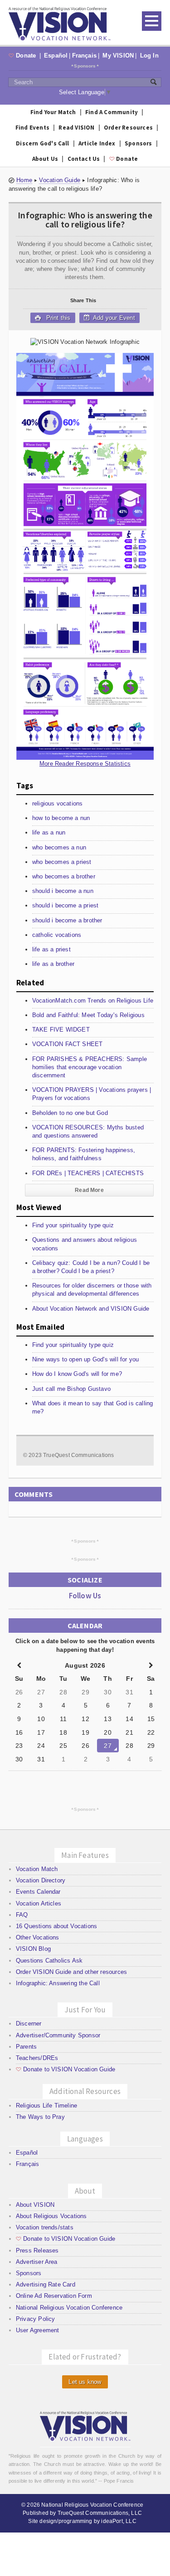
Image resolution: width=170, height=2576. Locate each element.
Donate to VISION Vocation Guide (66, 2069)
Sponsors (85, 66)
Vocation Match (37, 1869)
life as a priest (51, 949)
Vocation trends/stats (45, 2227)
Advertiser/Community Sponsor (58, 2035)
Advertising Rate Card (46, 2284)
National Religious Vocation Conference (69, 2308)
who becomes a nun (59, 847)
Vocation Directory (41, 1880)
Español (56, 55)
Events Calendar (38, 1892)
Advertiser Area (37, 2262)
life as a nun (49, 832)
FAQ (22, 1915)
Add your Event (113, 318)
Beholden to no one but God (70, 1113)
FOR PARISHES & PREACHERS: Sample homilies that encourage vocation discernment (90, 1067)
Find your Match (53, 112)
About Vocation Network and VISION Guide (91, 1309)
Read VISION (76, 128)
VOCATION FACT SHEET (68, 1044)
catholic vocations (57, 935)
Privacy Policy (36, 2319)
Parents (26, 2047)
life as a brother (53, 964)
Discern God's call (43, 143)
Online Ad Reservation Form (54, 2296)
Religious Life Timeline (47, 2106)
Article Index (97, 143)
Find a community (112, 112)
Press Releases (37, 2250)
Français (85, 55)
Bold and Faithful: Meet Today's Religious (88, 1015)
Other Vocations (38, 1937)
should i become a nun (63, 891)
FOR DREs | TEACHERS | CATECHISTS (88, 1173)
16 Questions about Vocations (56, 1926)
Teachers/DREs (37, 2058)
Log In (149, 55)
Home (24, 180)
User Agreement (38, 2330)
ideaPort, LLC (119, 2521)
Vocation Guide (60, 180)
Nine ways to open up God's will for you (86, 1359)
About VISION (35, 2205)
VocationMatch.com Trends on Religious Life (93, 1001)
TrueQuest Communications (78, 1455)
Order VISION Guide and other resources (71, 1972)
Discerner (29, 2024)
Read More (89, 1190)
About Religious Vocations (51, 2216)
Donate (23, 55)
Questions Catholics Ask (49, 1961)
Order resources (128, 128)
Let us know (85, 2382)
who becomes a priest (62, 862)
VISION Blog (33, 1949)
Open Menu (152, 21)
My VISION (118, 55)
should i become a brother (67, 920)
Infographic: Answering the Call (58, 1983)
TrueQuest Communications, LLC (100, 2513)
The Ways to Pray (40, 2117)
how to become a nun (61, 818)
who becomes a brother (64, 876)
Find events (32, 128)
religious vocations (58, 803)
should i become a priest (66, 905)
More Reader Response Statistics (85, 764)
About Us (45, 159)
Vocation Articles (39, 1903)
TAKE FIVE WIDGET (61, 1030)
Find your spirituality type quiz (73, 1225)
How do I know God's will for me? (77, 1374)
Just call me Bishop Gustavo (71, 1389)
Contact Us (84, 159)
